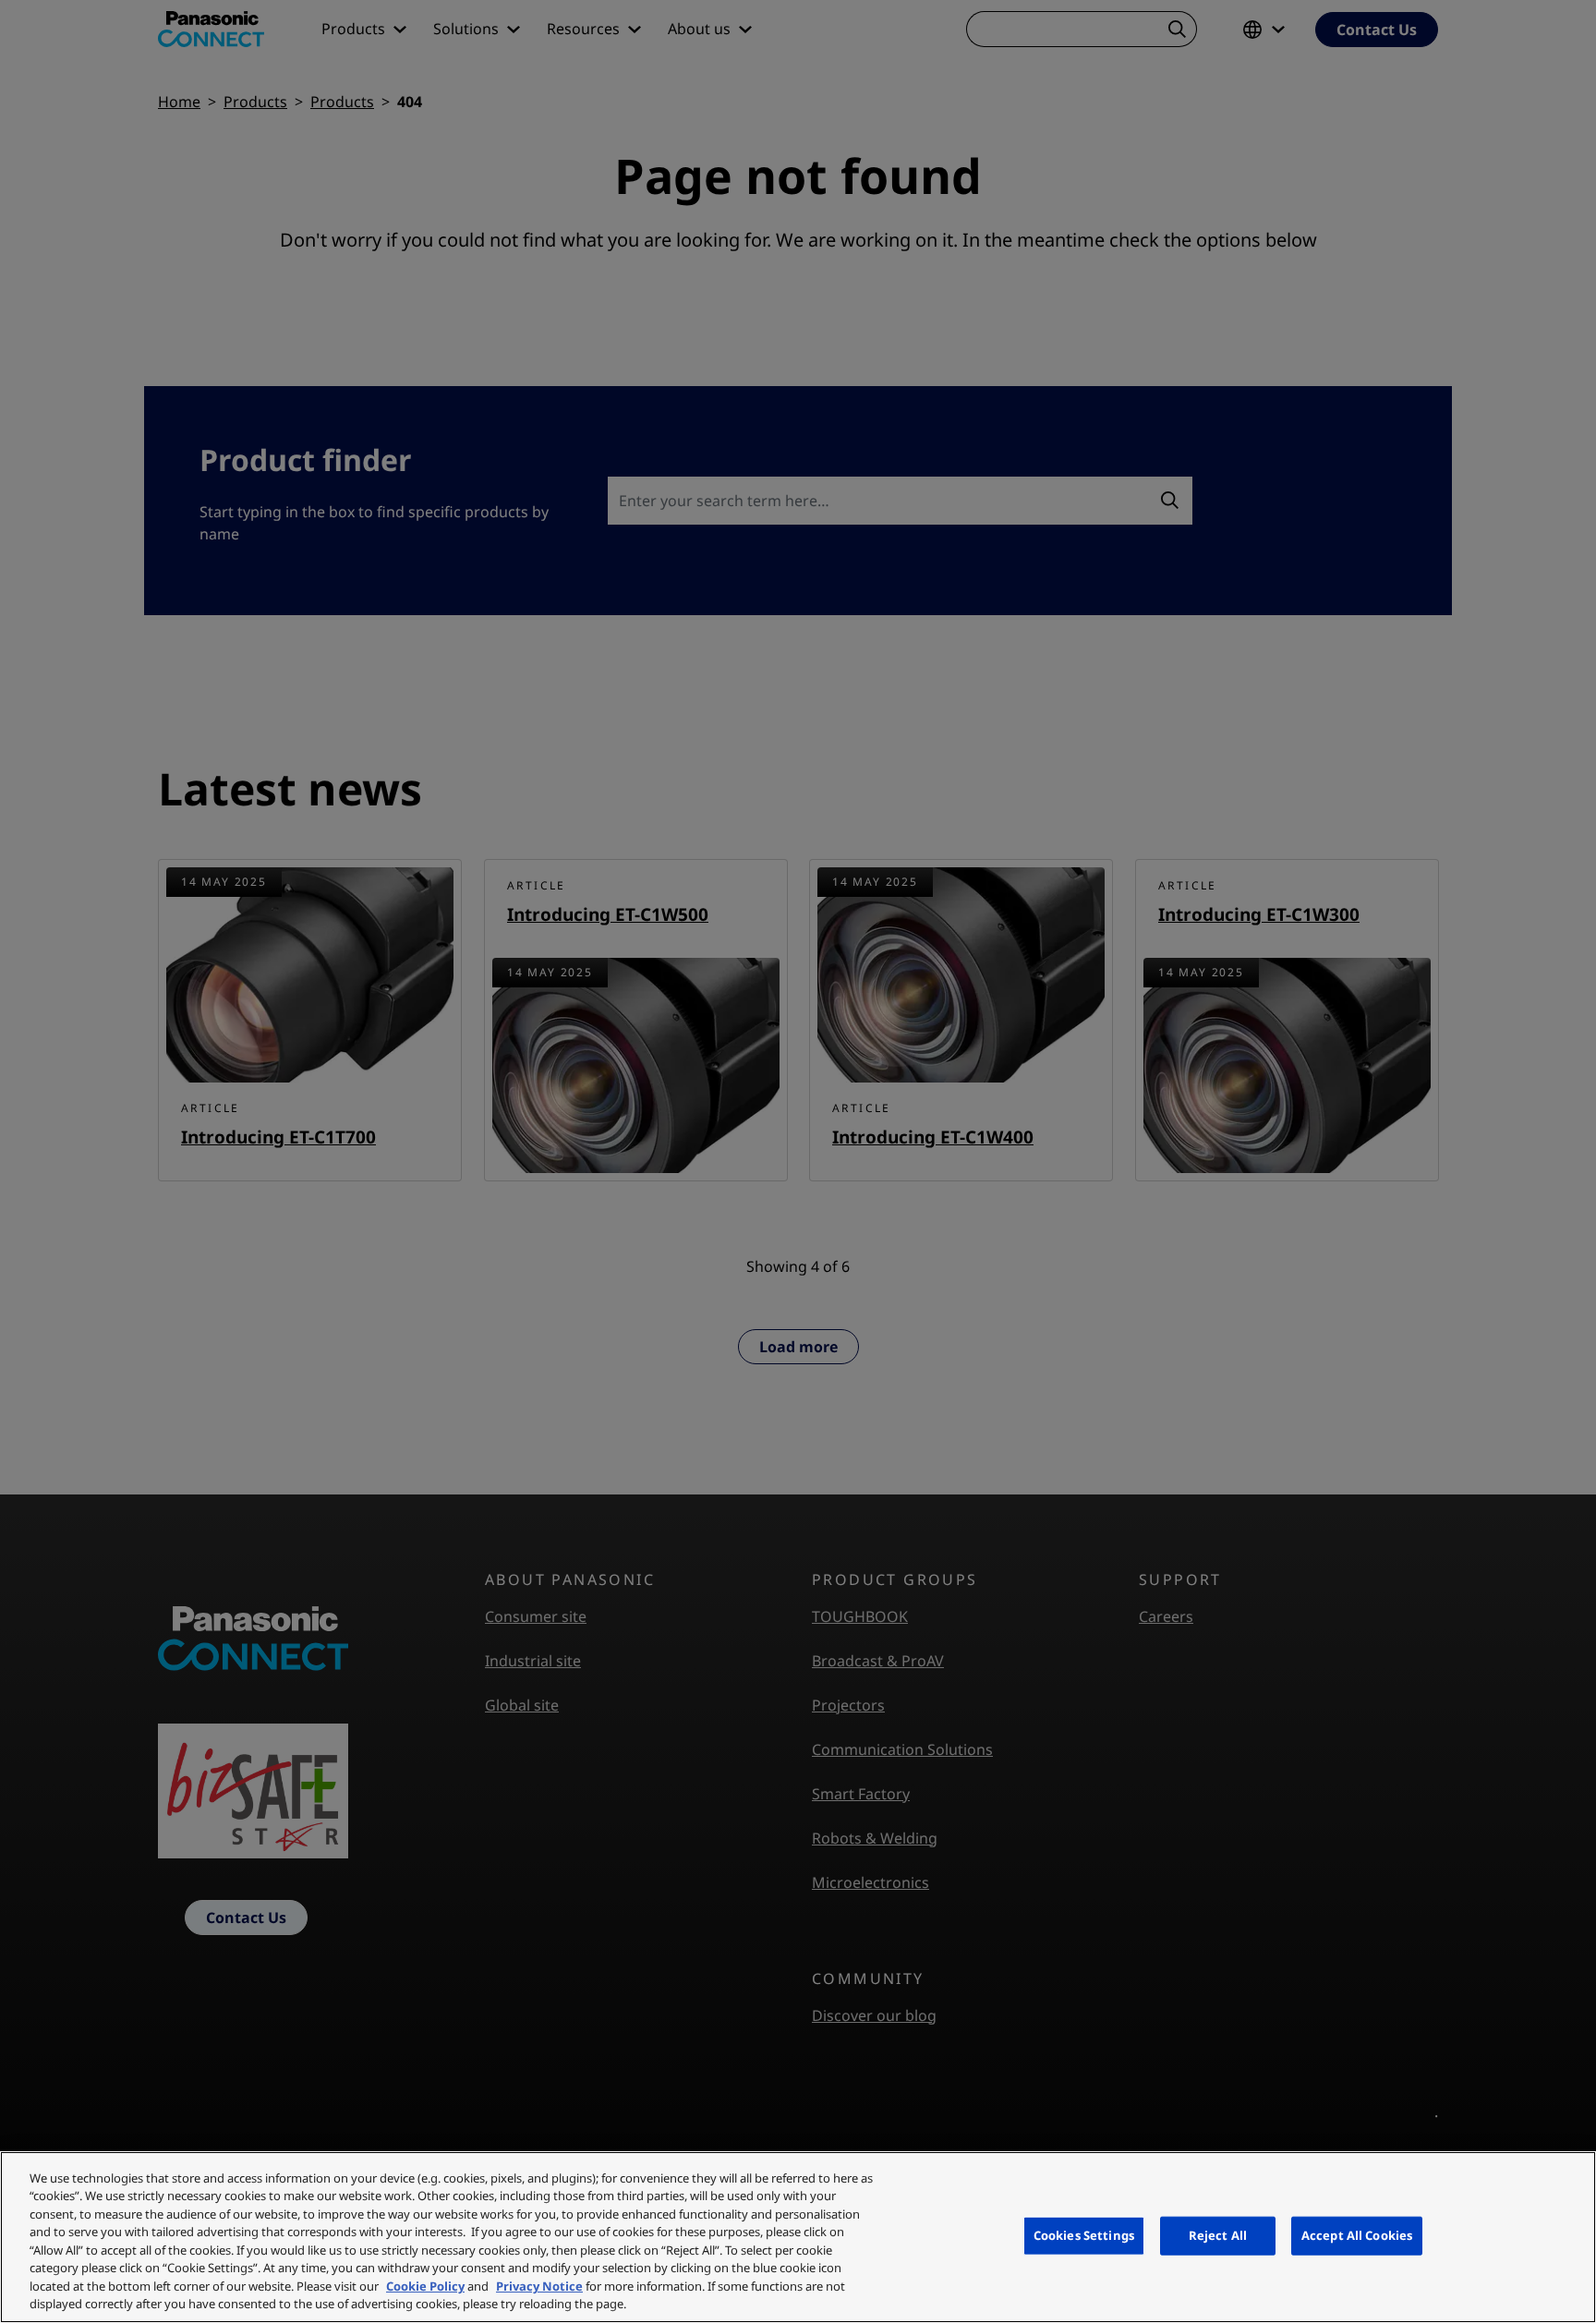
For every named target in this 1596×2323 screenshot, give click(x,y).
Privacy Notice (539, 2286)
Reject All (1218, 2235)
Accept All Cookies (1357, 2235)
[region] (798, 2237)
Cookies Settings (1084, 2235)
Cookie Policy (425, 2286)
